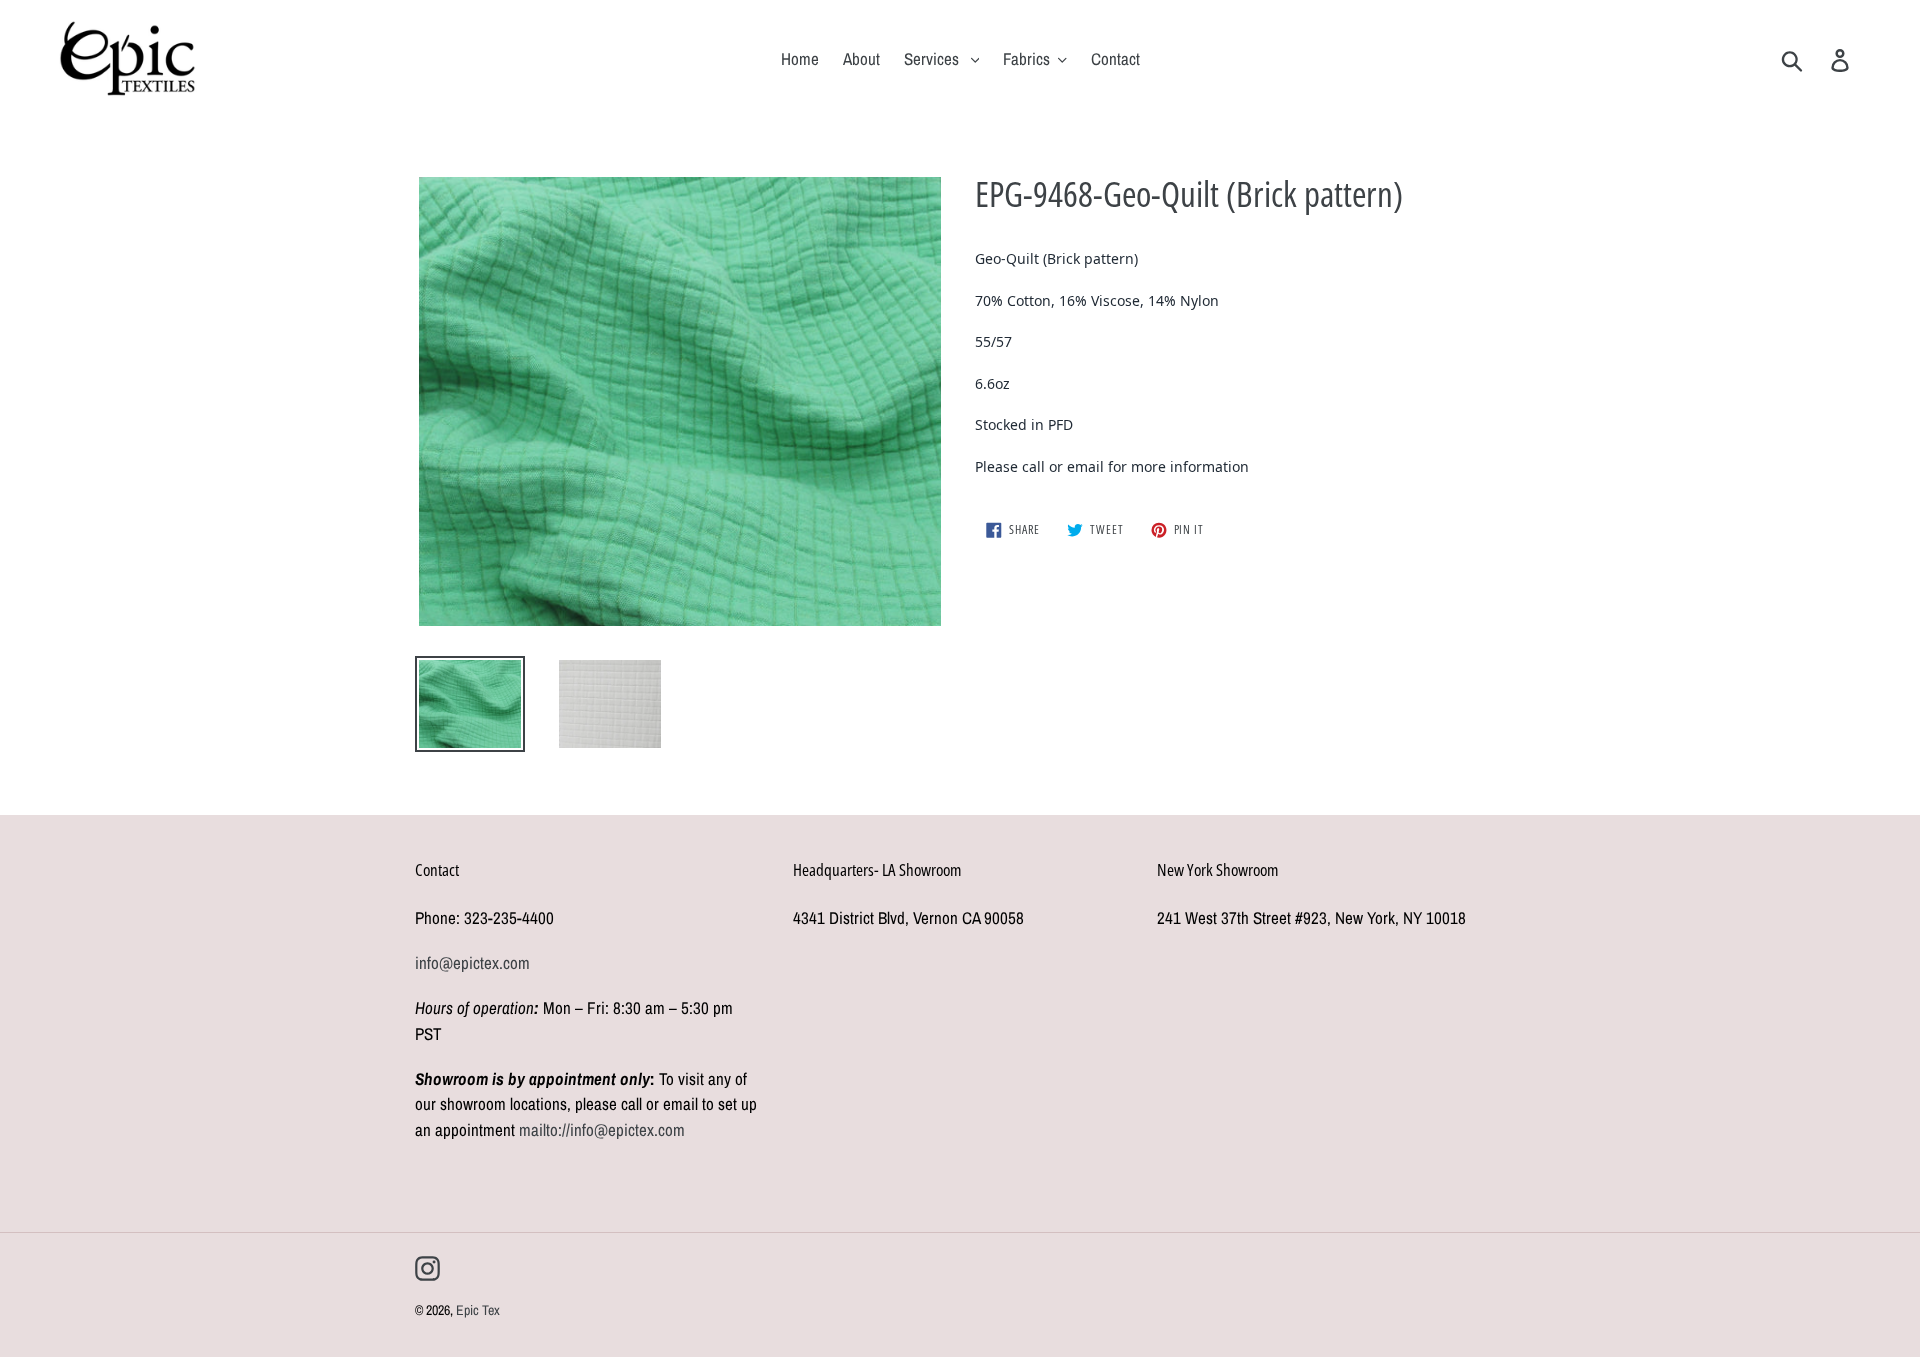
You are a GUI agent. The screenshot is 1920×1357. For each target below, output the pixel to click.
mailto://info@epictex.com (602, 1129)
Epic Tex (478, 1310)
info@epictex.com (472, 962)
